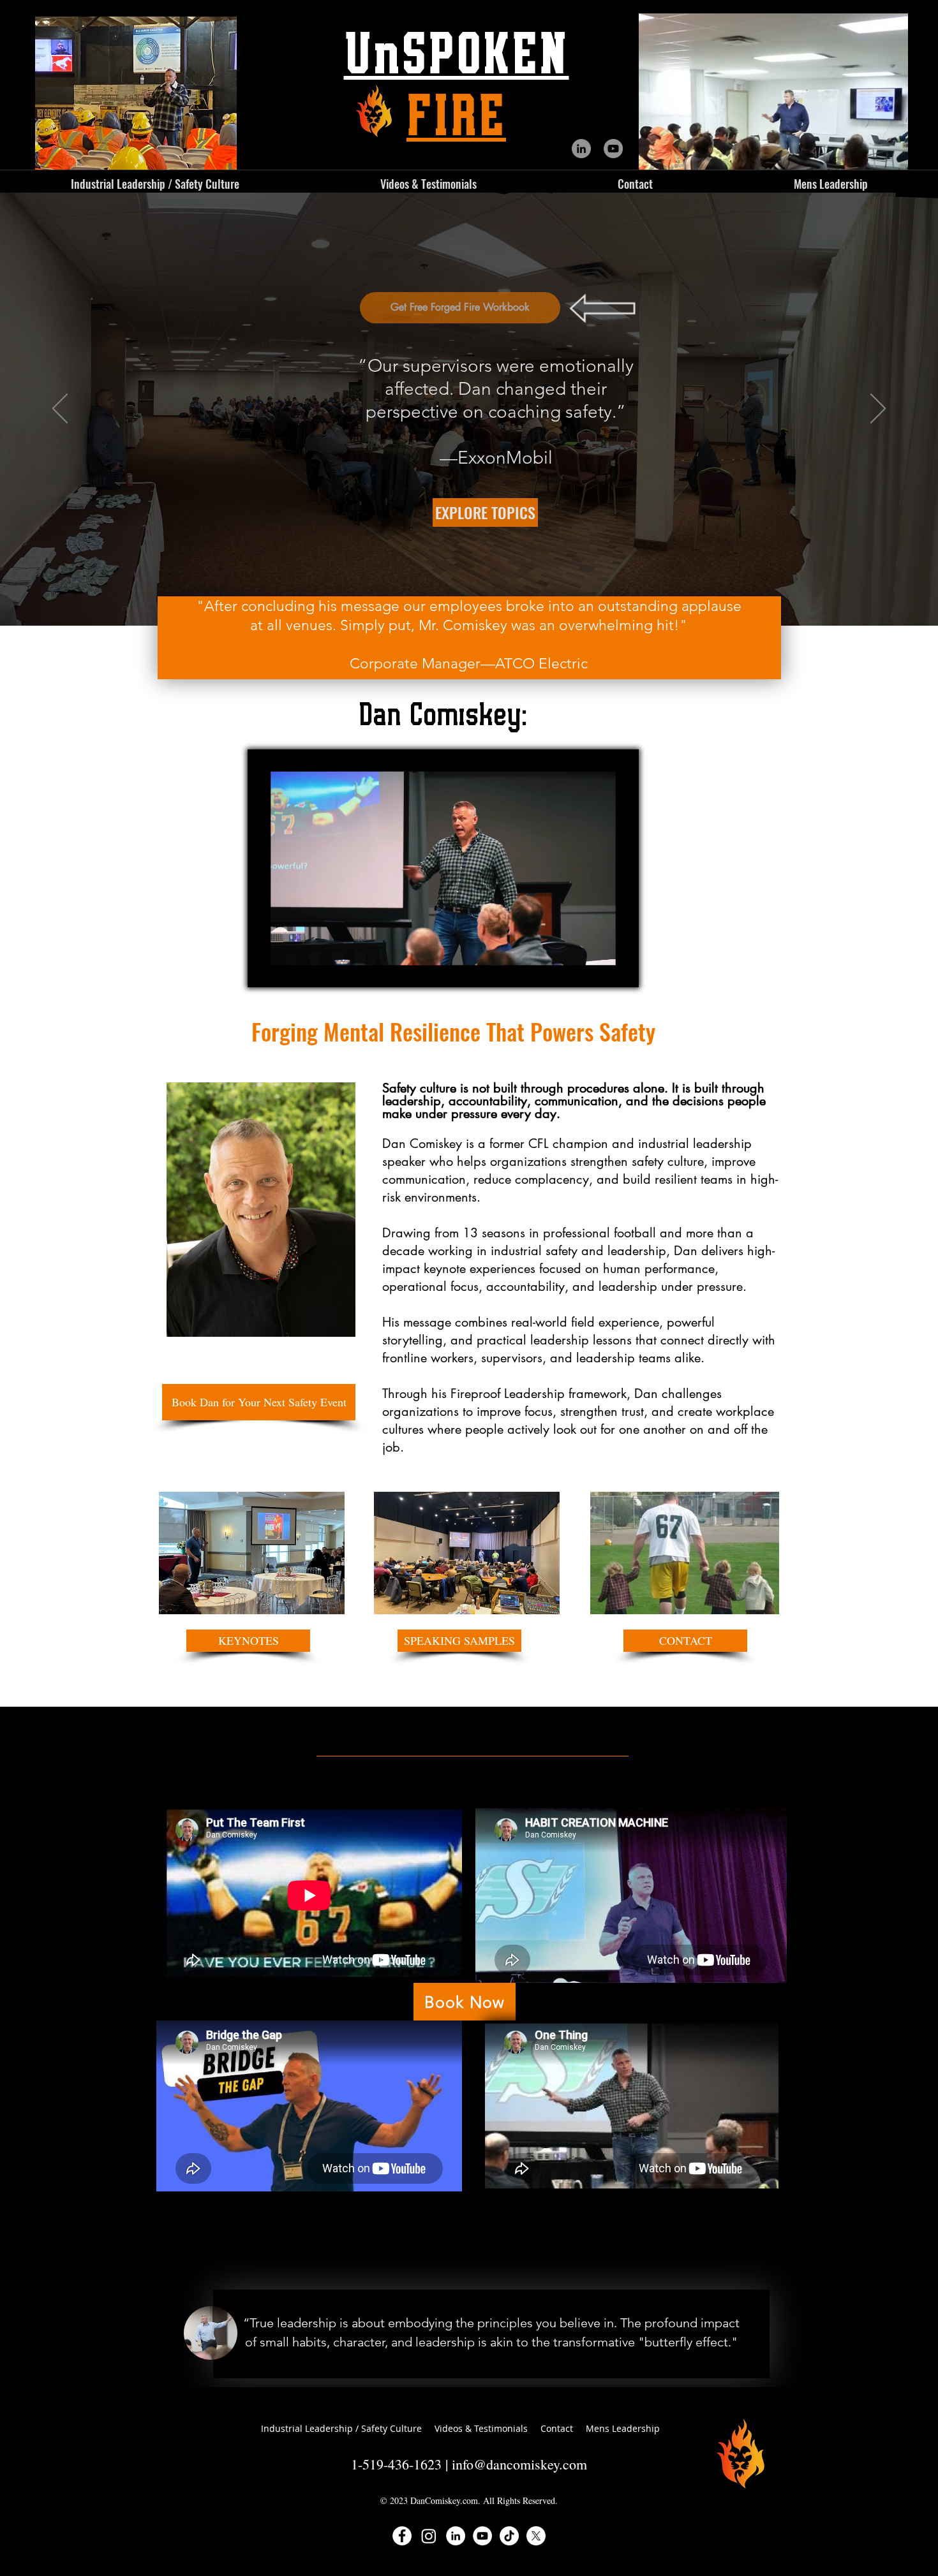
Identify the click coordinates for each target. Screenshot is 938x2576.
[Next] (878, 409)
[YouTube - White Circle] (482, 2536)
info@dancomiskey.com (519, 2464)
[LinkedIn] (581, 149)
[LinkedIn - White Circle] (456, 2536)
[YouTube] (613, 149)
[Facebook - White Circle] (402, 2536)
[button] (428, 184)
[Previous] (60, 409)
